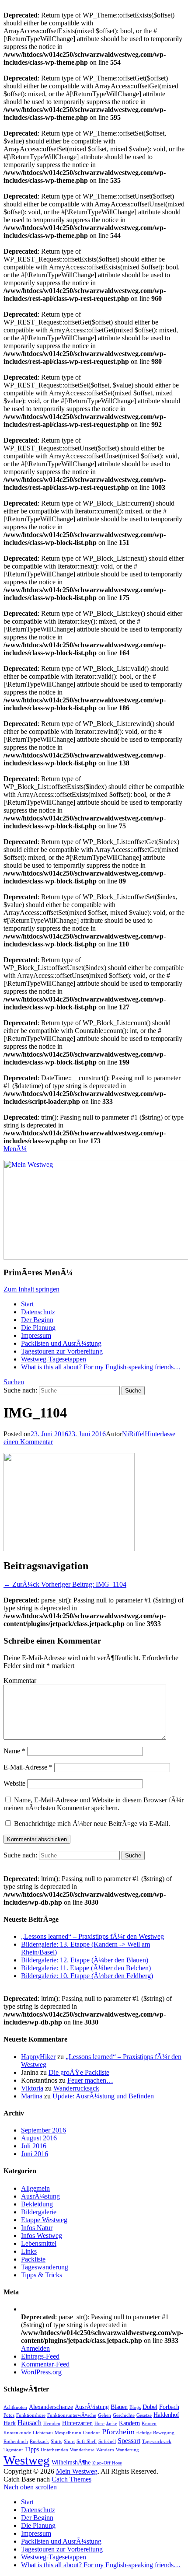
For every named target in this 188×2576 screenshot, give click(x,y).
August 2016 (39, 2138)
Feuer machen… (90, 2080)
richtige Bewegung (155, 2433)
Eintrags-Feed (40, 2356)
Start (27, 1304)
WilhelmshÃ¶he (71, 2462)
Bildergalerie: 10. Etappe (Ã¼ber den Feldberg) (87, 1976)
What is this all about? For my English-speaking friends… (101, 1367)
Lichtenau (43, 2433)
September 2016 (44, 2130)
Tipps (32, 2449)
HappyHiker (38, 2057)
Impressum (36, 1335)
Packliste (33, 2259)
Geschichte (124, 2415)
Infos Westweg (42, 2236)
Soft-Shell (87, 2442)
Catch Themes (71, 2479)
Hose (99, 2424)
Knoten (149, 2424)
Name (14, 1751)
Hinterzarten (77, 2423)
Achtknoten (15, 2407)
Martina (32, 2096)
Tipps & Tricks (42, 2275)
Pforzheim (118, 2432)
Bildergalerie (39, 2212)
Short (69, 2442)
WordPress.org (41, 2372)
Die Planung (38, 1328)
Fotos (9, 2415)
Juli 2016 (34, 2146)
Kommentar (20, 1681)
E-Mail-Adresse (28, 1767)
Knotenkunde (17, 2433)
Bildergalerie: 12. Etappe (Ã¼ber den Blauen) (85, 1960)
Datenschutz (38, 1312)
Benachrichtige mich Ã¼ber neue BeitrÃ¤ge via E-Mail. (92, 1824)
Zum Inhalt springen (31, 1289)
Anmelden (35, 2348)
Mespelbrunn (68, 2433)
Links (29, 2251)
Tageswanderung (45, 2267)
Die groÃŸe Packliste (79, 2072)
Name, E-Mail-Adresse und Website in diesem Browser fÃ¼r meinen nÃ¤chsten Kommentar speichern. (94, 1804)
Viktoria (32, 2088)
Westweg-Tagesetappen (54, 1359)
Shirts (56, 2442)
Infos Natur (37, 2228)
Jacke (112, 2424)
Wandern (105, 2450)
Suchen (14, 1382)
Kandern (129, 2423)
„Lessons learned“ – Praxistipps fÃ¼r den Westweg (92, 1936)
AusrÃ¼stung (40, 2196)
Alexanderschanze (51, 2407)
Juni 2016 (35, 2154)
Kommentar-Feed (45, 2364)
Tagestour (13, 2450)
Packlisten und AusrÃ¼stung (61, 1343)
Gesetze (144, 2415)
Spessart (129, 2441)
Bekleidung (37, 2204)
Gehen (104, 2415)
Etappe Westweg (44, 2220)
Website (14, 1783)
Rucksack (39, 2442)
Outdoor (92, 2433)
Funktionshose (31, 2415)
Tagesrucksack (157, 2442)
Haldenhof (166, 2415)
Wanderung (127, 2450)
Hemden (52, 2424)
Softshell (107, 2442)
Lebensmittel (39, 2243)
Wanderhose (82, 2450)
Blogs (135, 2407)
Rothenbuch (16, 2442)
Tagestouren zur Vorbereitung (62, 1351)
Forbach (169, 2407)
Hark (10, 2423)
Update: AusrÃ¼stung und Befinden (103, 2096)
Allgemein (35, 2188)
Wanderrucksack (76, 2088)
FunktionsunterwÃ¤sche (72, 2415)
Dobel (150, 2407)
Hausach (30, 2423)
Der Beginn (37, 1320)
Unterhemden (54, 2450)
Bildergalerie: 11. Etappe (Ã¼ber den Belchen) (86, 1968)
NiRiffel (133, 1434)
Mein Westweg (77, 2471)
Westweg (27, 2460)
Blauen (119, 2407)
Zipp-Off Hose (107, 2463)
